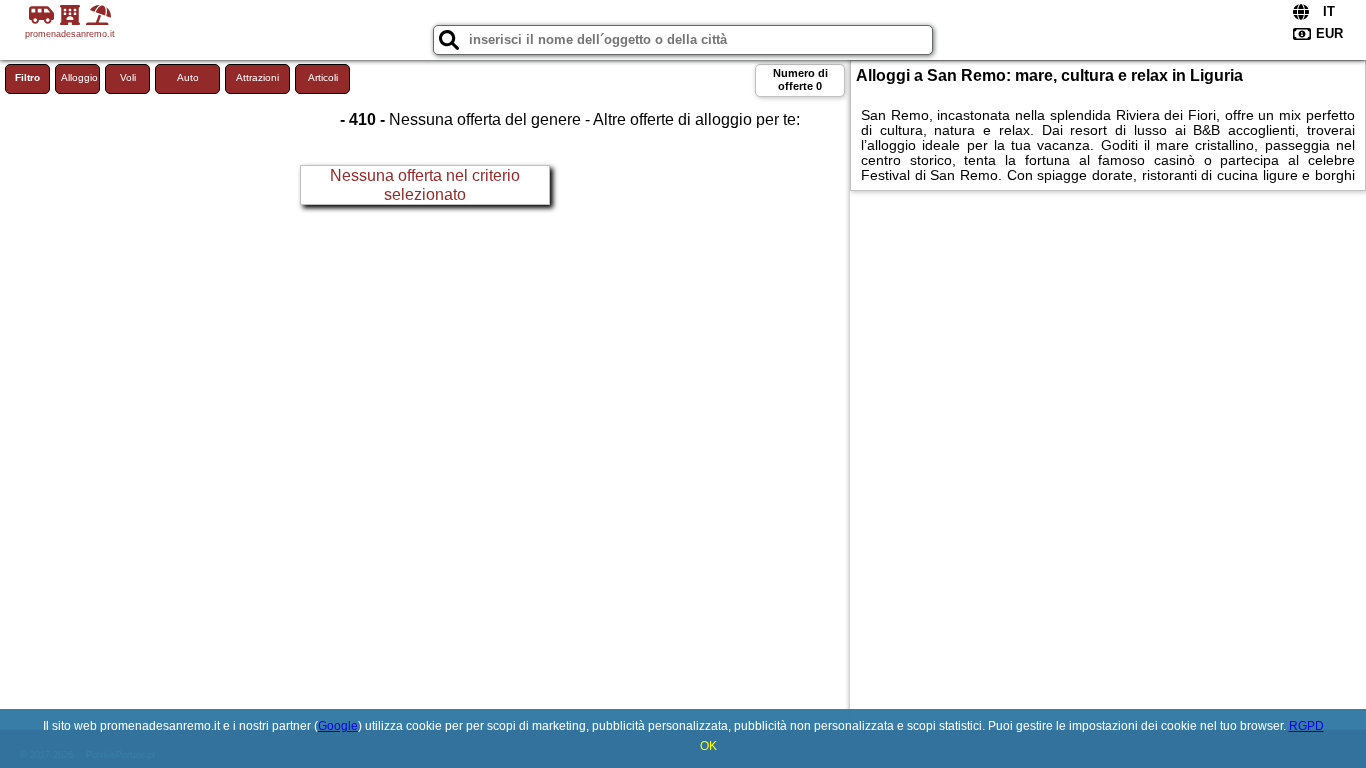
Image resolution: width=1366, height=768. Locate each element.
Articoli (323, 77)
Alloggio (79, 77)
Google (338, 726)
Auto (188, 77)
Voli (128, 77)
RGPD (1306, 726)
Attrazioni (257, 77)
